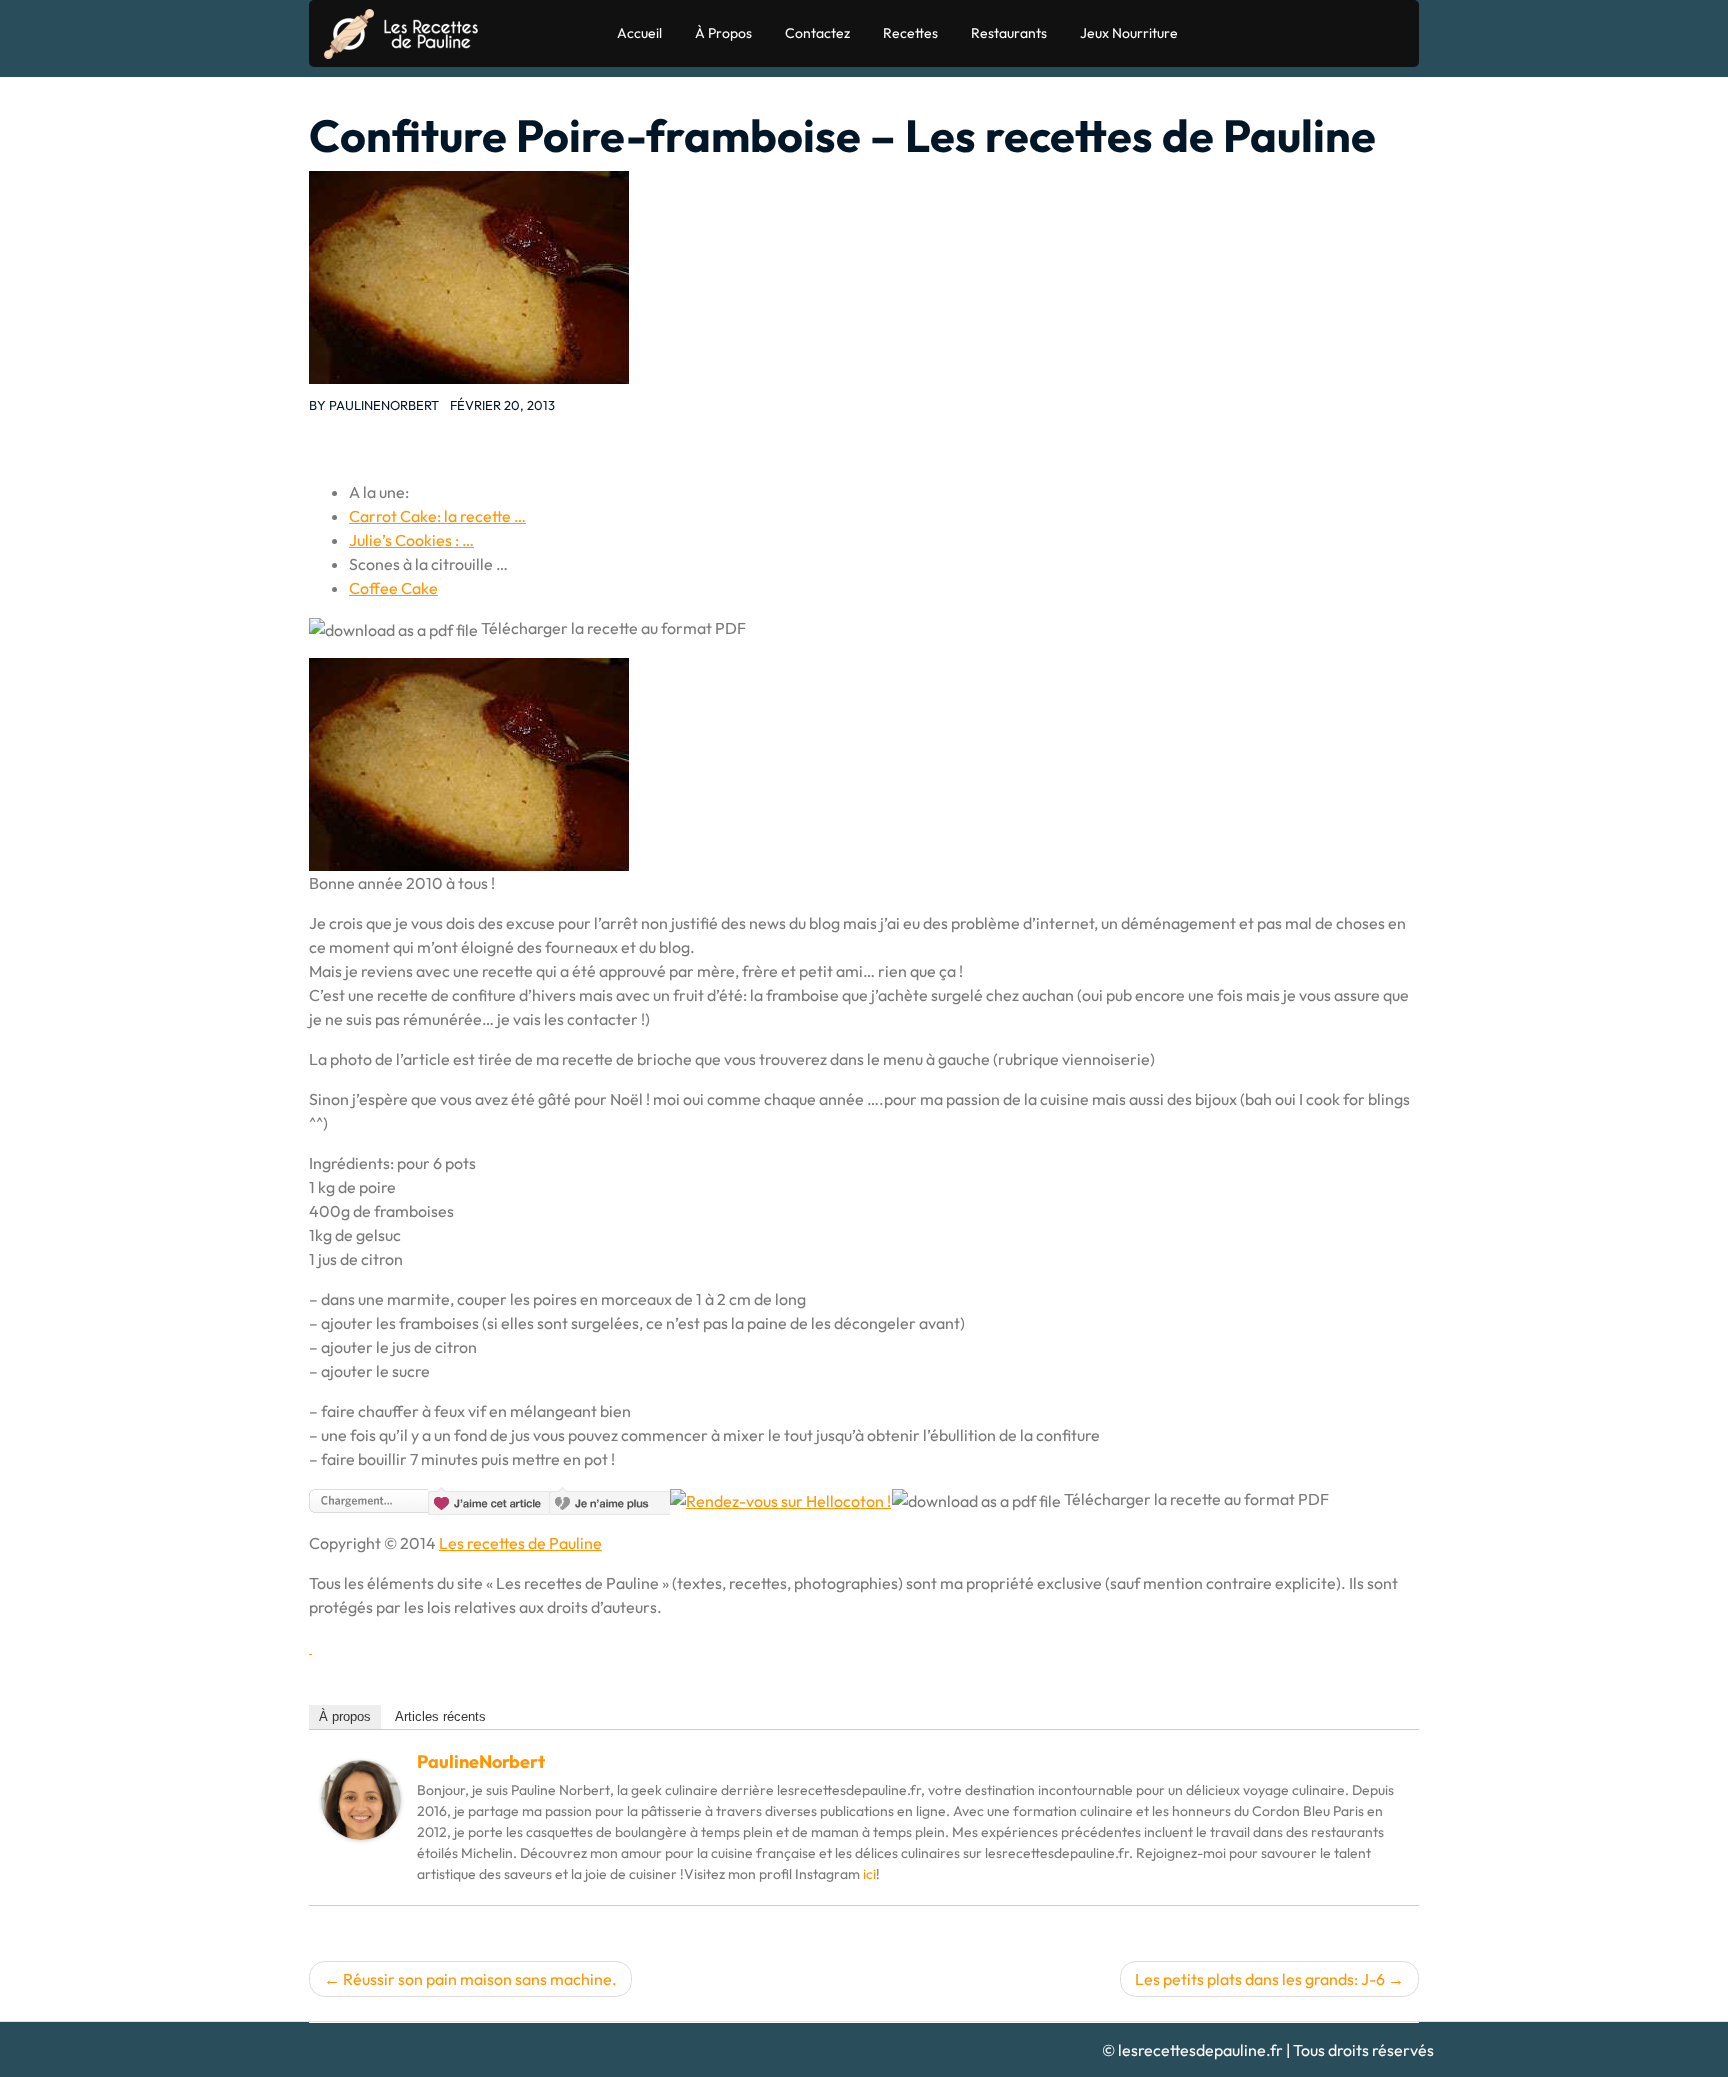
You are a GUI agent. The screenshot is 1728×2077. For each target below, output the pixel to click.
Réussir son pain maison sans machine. (480, 1979)
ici (869, 1874)
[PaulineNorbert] (361, 1798)
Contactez (817, 33)
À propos (345, 1716)
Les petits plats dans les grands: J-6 (1260, 1979)
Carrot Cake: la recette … (437, 516)
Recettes (910, 33)
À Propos (723, 33)
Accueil (639, 33)
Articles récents (440, 1716)
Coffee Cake (393, 588)
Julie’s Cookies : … (411, 540)
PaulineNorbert (384, 405)
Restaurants (1009, 33)
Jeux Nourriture (1129, 33)
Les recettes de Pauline (520, 1543)
